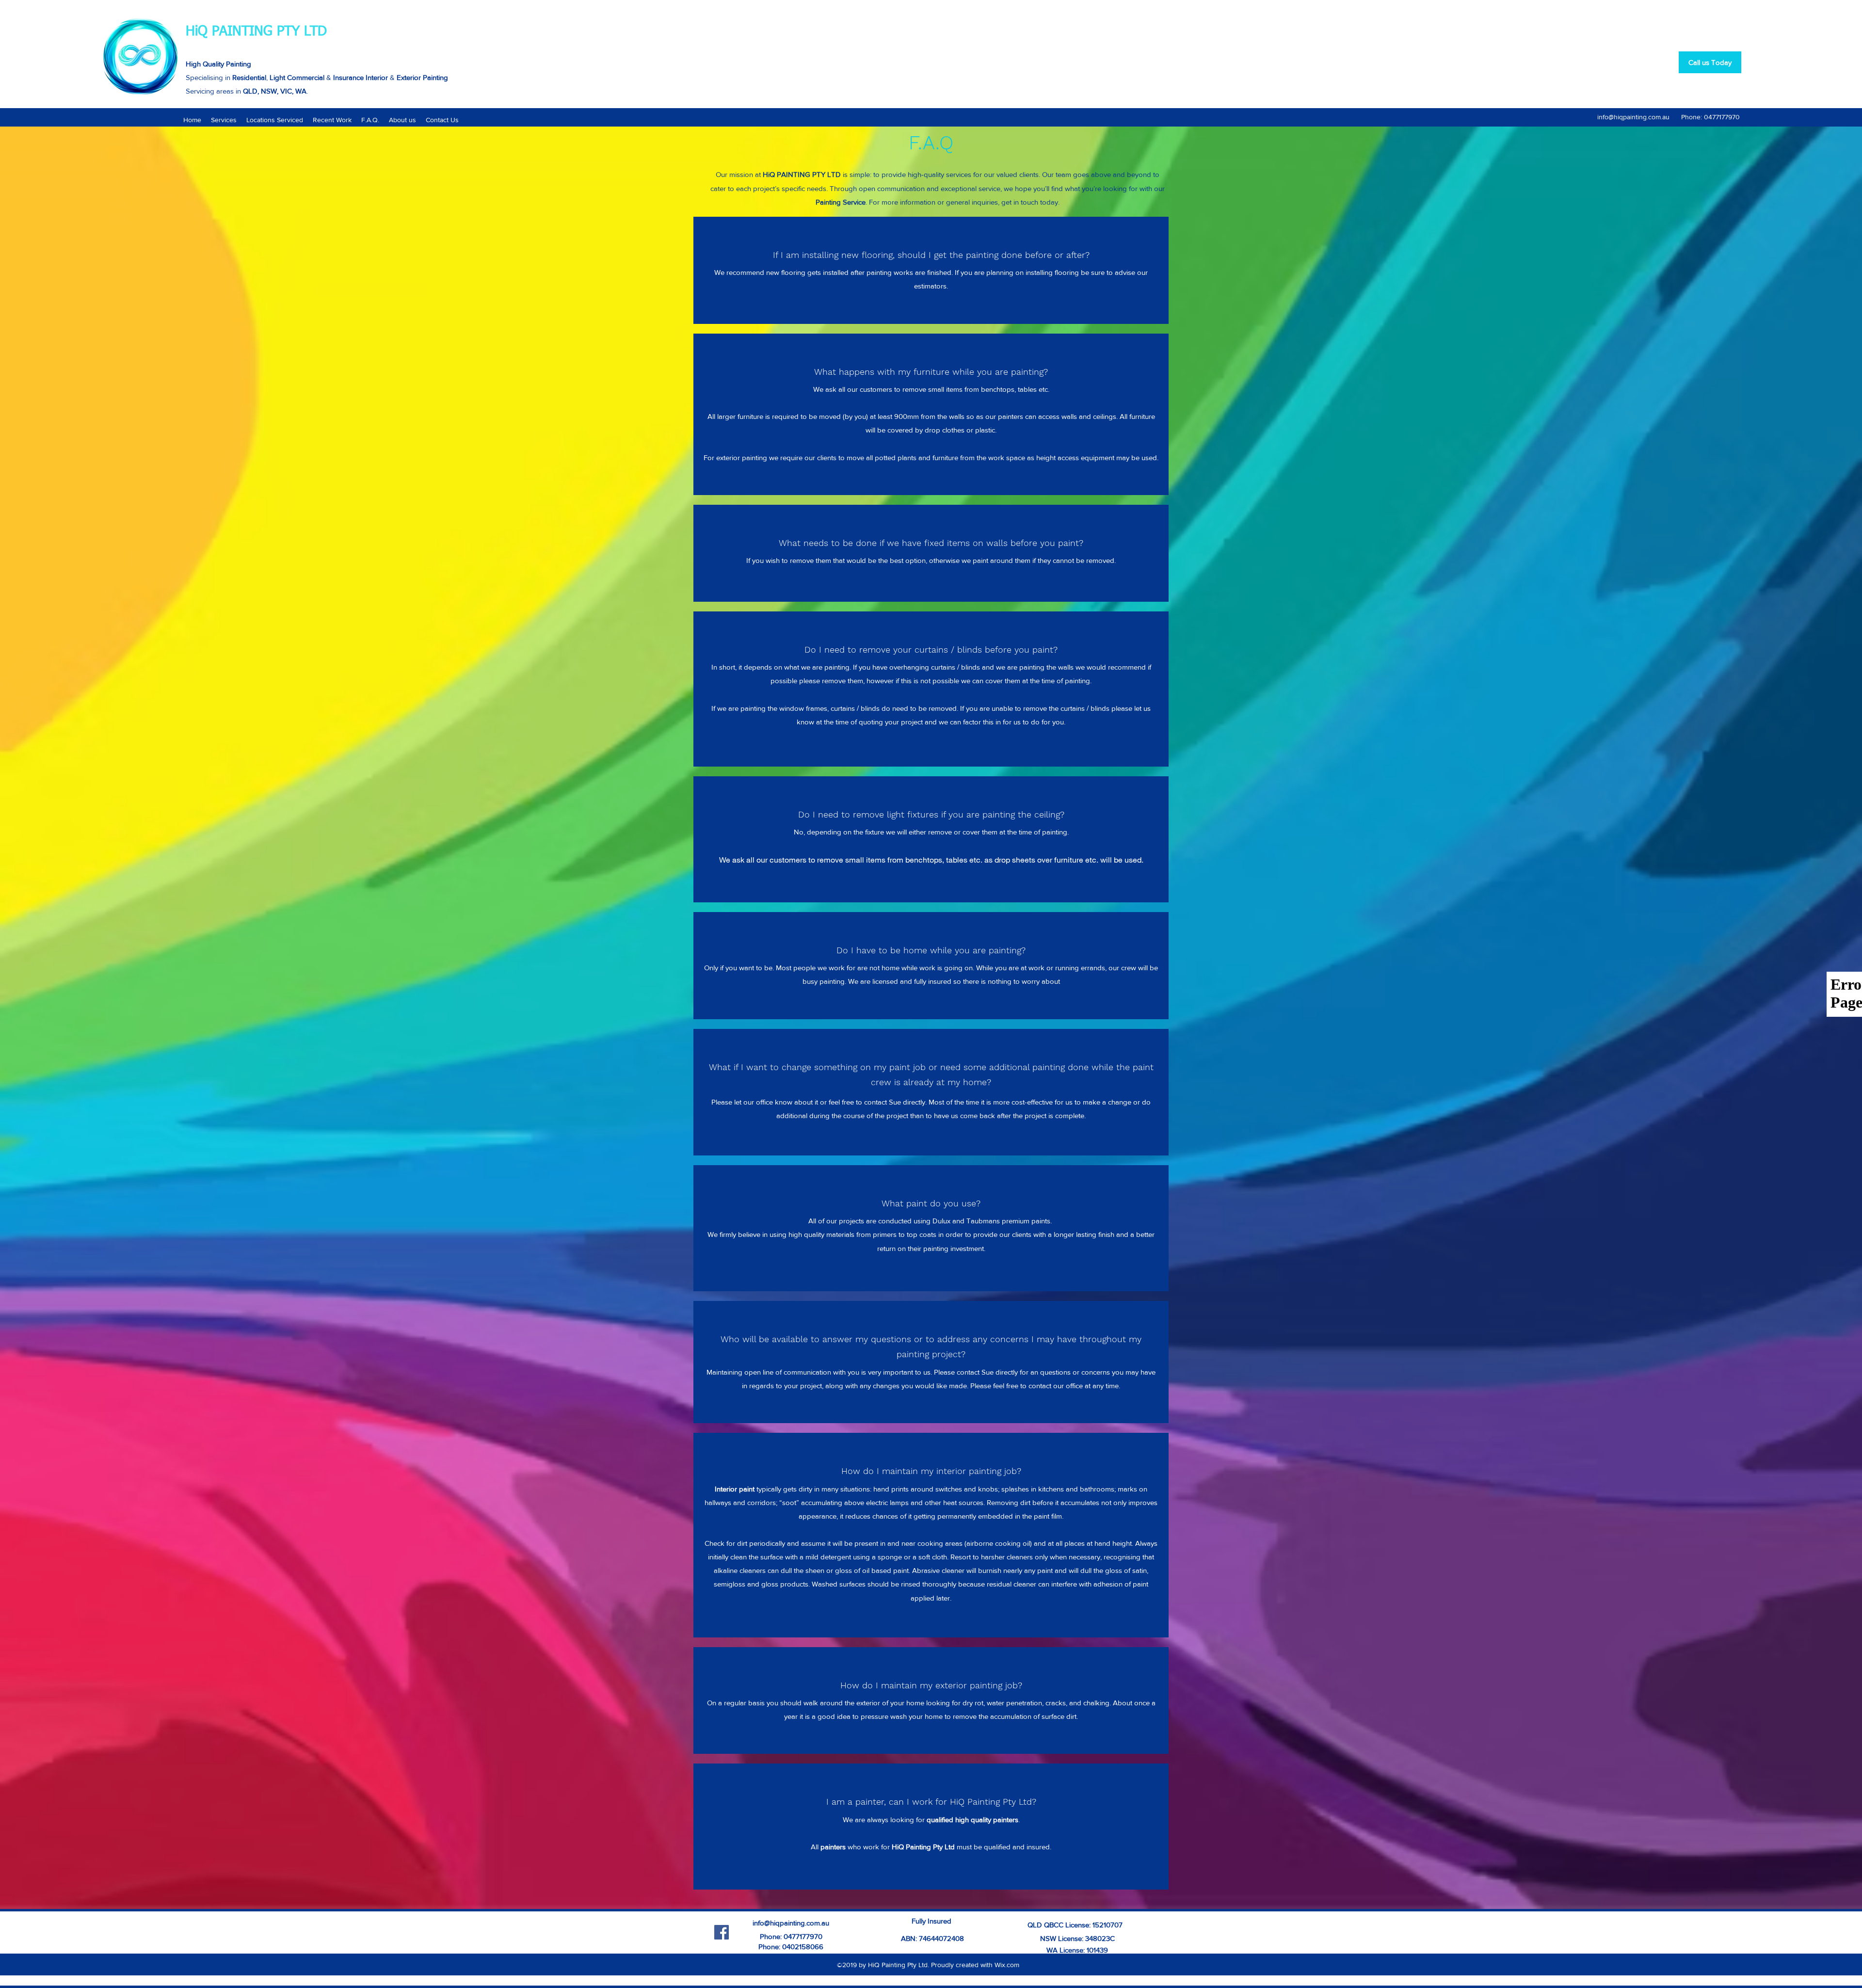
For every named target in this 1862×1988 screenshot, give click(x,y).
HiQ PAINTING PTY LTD (256, 32)
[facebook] (722, 1932)
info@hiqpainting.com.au (1633, 117)
